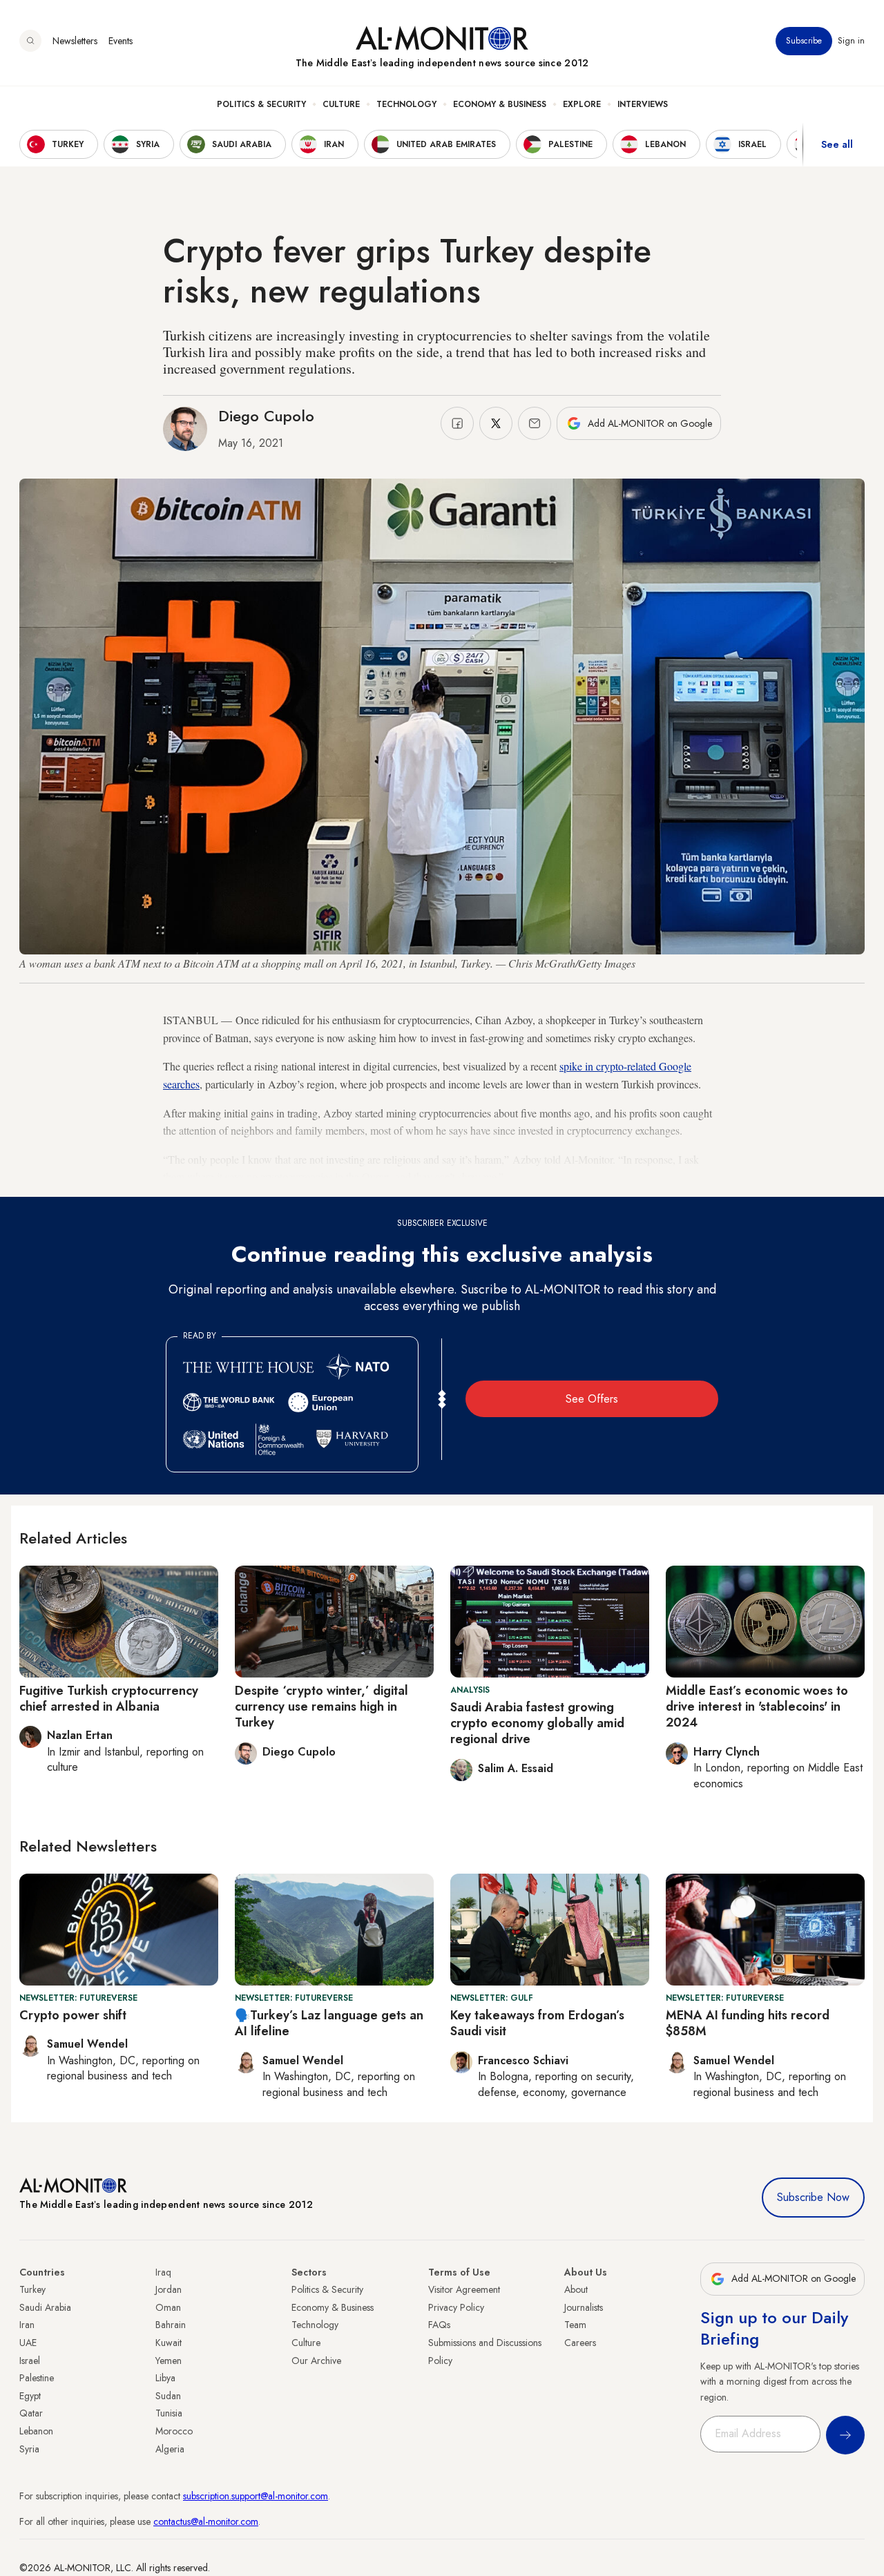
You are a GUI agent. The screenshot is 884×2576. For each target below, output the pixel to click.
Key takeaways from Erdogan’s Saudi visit (537, 2023)
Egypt (30, 2396)
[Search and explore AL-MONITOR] (30, 41)
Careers (580, 2343)
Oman (168, 2307)
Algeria (170, 2449)
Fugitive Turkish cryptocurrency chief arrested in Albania (109, 1699)
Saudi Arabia (45, 2307)
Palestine (37, 2378)
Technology (406, 104)
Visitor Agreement (464, 2289)
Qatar (31, 2413)
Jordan (169, 2289)
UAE (28, 2343)
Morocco (174, 2431)
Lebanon (36, 2431)
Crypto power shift (73, 2015)
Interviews (643, 104)
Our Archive (316, 2361)
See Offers (592, 1399)
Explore (582, 104)
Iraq (163, 2272)
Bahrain (171, 2325)
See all (837, 144)
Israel (30, 2361)
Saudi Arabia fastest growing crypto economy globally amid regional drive (537, 1723)
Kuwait (169, 2343)
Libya (165, 2378)
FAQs (439, 2325)
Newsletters (75, 41)
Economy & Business (500, 104)
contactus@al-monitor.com (206, 2521)
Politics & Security (261, 104)
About (576, 2289)
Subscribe (804, 41)
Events (121, 41)
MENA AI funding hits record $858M (748, 2023)
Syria (29, 2449)
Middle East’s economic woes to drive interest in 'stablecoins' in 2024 (757, 1707)
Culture (341, 104)
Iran (27, 2325)
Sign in (851, 41)
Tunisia (169, 2413)
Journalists (584, 2307)
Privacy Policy (456, 2307)
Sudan (168, 2396)
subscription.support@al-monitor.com (256, 2496)
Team (575, 2325)
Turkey (32, 2289)
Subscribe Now (813, 2197)
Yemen (169, 2361)
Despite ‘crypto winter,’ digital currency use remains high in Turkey (321, 1707)
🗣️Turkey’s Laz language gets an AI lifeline (329, 2023)
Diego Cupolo (266, 416)
